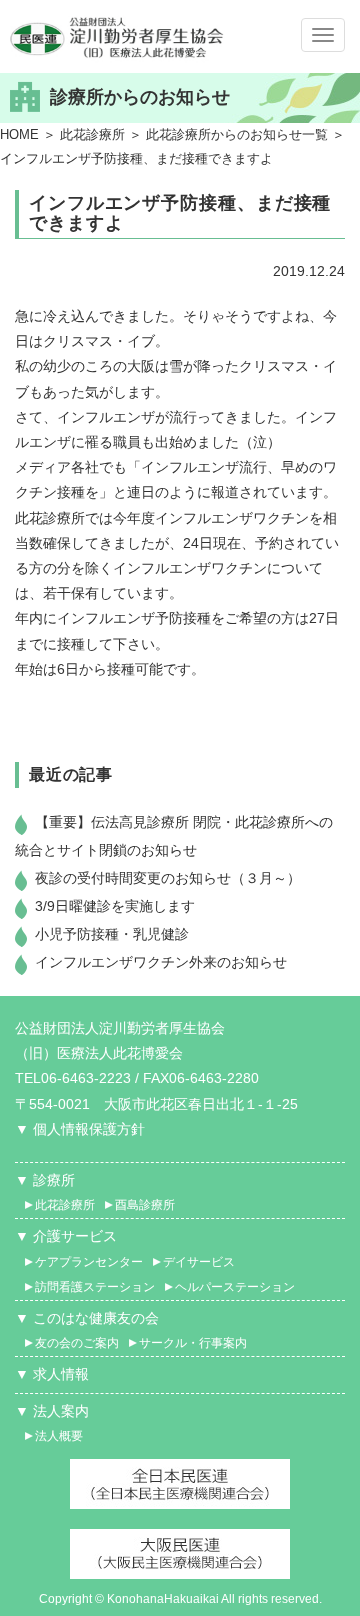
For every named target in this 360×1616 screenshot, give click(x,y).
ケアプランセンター (89, 1262)
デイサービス (199, 1262)
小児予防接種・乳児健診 (112, 934)
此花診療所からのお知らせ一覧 (237, 134)
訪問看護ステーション (95, 1287)
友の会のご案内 (77, 1343)
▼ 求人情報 (52, 1374)
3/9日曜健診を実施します (115, 906)
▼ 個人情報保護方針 (80, 1129)
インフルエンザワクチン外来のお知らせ (161, 962)
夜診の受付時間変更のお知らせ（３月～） (168, 878)
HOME (19, 134)
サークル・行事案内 (193, 1343)
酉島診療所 (145, 1205)
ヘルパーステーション (235, 1287)
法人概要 (59, 1436)
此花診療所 (92, 134)
